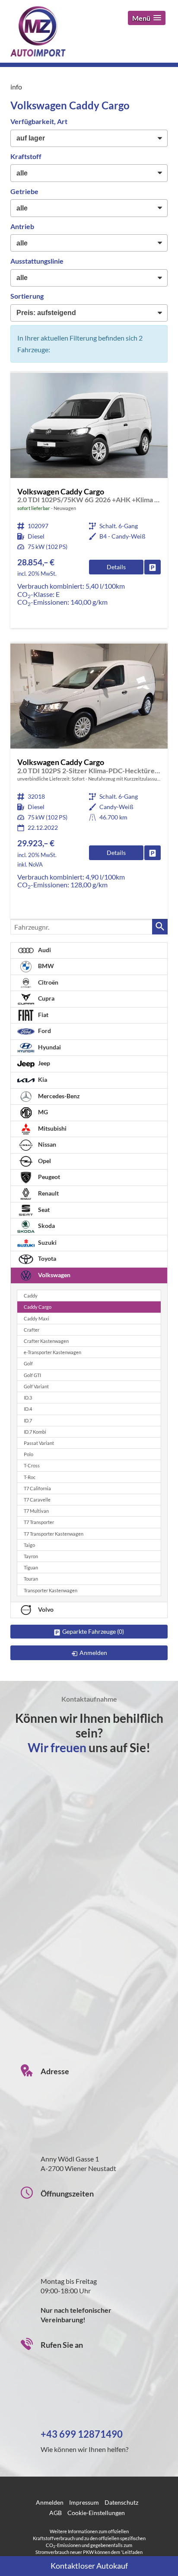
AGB (56, 2513)
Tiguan (31, 1567)
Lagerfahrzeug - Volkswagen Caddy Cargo (89, 781)
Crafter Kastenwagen (46, 1341)
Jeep (43, 1063)
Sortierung (27, 296)
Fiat (43, 1015)
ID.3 (28, 1398)
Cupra (46, 998)
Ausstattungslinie (37, 261)
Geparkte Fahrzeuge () (93, 1631)
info (16, 87)
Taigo (29, 1545)
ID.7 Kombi (35, 1432)
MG (42, 1112)
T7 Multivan (36, 1511)
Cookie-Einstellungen (96, 2513)
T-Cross (32, 1465)
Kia (42, 1079)
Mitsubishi (52, 1128)
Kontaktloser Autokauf (89, 2566)
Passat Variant (39, 1443)
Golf (28, 1363)
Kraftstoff (26, 156)
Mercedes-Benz (58, 1096)
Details (116, 567)
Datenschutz (121, 2502)
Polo (29, 1454)
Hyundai (49, 1047)
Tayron (31, 1556)
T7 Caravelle (37, 1500)
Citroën (48, 982)
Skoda (46, 1226)
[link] (153, 567)
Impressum (84, 2502)
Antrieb (22, 226)
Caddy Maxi (37, 1318)
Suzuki (47, 1242)
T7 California (37, 1488)
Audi (44, 950)
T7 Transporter (39, 1522)
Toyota (46, 1258)
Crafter (32, 1330)
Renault (48, 1193)
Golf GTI (32, 1375)
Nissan (46, 1144)
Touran (31, 1579)
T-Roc (30, 1477)
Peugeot (48, 1177)
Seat (43, 1210)
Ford (44, 1031)
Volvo (45, 1609)
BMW (45, 966)
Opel (44, 1161)
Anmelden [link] (93, 1653)
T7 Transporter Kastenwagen (54, 1534)
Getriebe (24, 191)
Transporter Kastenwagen (51, 1590)
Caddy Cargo (38, 1307)
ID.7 (28, 1420)
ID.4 (28, 1409)
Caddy (31, 1296)
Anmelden (50, 2502)
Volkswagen (54, 1275)
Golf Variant (36, 1386)
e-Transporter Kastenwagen (52, 1352)
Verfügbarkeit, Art (39, 121)
